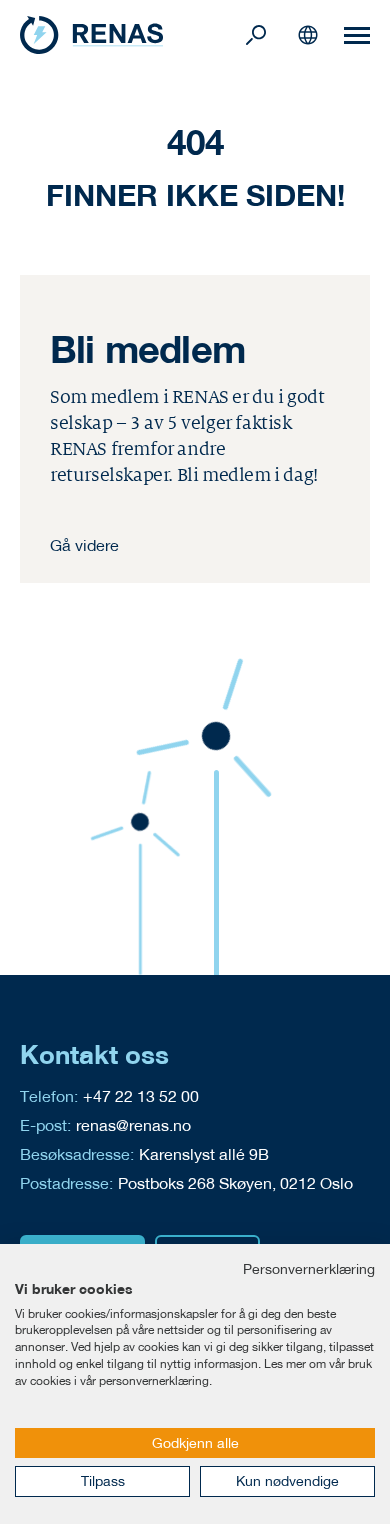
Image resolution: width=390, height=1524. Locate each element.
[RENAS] (130, 35)
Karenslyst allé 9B (204, 1153)
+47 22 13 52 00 (141, 1095)
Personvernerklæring (309, 1269)
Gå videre (84, 544)
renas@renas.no (133, 1124)
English (308, 35)
